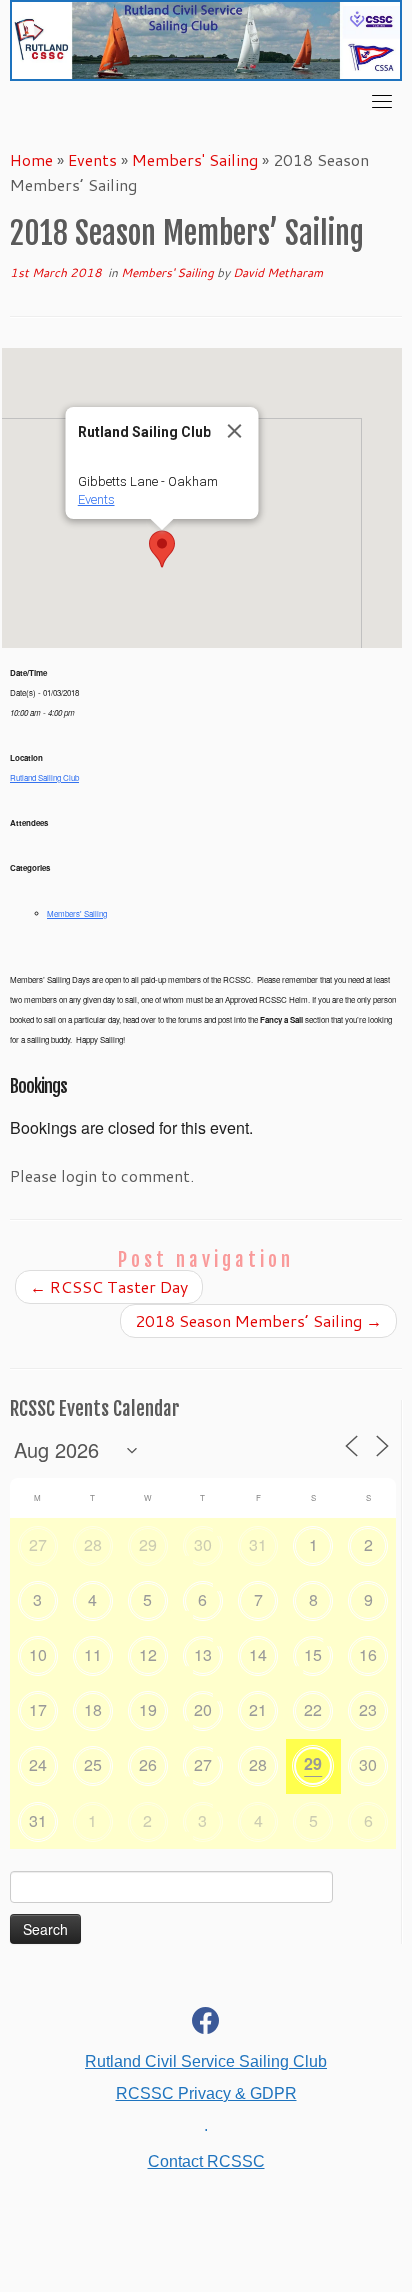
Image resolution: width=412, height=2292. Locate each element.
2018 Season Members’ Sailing (258, 1320)
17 (38, 1709)
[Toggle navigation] (382, 101)
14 (258, 1654)
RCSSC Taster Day (109, 1286)
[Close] (235, 431)
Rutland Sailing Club (44, 777)
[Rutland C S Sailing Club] (206, 2024)
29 (148, 1544)
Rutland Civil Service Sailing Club (206, 2061)
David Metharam (278, 272)
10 (38, 1654)
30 (203, 1544)
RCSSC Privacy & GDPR (206, 2093)
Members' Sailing (195, 159)
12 (148, 1654)
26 (148, 1764)
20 (203, 1709)
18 (93, 1709)
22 (313, 1709)
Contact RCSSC (206, 2161)
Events (92, 159)
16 (368, 1654)
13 (203, 1654)
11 (93, 1654)
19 (148, 1709)
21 (258, 1709)
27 (38, 1544)
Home (31, 159)
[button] (162, 549)
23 (368, 1709)
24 (38, 1764)
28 (93, 1544)
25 (93, 1764)
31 (258, 1544)
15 (313, 1654)
